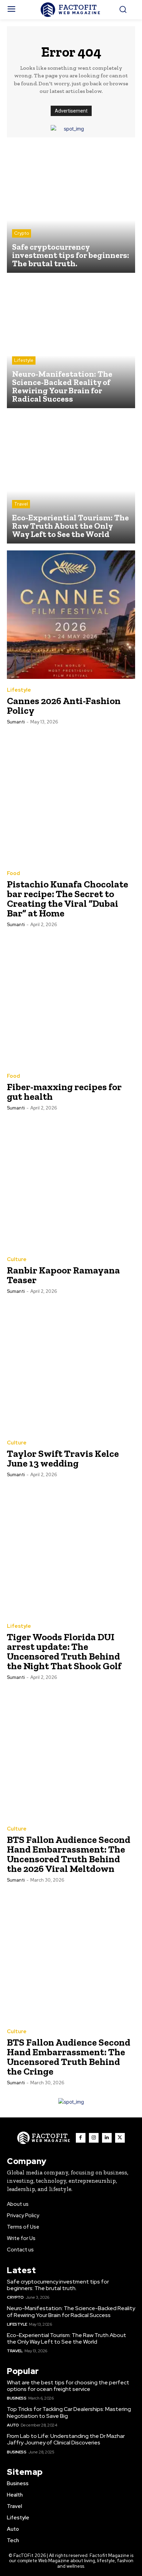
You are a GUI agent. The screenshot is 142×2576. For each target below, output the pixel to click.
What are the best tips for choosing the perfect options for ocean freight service (68, 2386)
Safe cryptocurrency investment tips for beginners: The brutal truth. (58, 2285)
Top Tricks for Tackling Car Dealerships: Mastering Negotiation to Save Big (69, 2412)
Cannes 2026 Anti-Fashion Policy (64, 706)
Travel (21, 504)
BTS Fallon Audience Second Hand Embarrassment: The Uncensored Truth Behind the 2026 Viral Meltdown (69, 1854)
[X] (120, 2138)
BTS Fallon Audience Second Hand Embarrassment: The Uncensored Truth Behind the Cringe (69, 2057)
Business (17, 2398)
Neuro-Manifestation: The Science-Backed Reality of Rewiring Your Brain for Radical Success (71, 2311)
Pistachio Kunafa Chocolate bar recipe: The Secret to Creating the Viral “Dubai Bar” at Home (68, 899)
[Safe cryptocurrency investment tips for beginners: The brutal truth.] (71, 209)
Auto (13, 2425)
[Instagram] (94, 2138)
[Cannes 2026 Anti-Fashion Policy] (71, 615)
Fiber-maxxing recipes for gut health (64, 1092)
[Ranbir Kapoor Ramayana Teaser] (71, 1184)
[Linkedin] (107, 2138)
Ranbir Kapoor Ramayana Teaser (63, 1275)
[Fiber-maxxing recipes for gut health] (71, 1001)
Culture (17, 1260)
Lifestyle (24, 360)
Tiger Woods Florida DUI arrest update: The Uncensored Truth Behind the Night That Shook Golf (64, 1651)
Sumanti (16, 722)
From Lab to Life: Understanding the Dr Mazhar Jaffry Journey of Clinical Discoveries (66, 2439)
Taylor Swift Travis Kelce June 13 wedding (63, 1458)
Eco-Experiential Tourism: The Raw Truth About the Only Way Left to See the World (67, 2338)
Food (13, 873)
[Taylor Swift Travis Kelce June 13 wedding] (71, 1367)
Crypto (22, 233)
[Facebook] (81, 2138)
